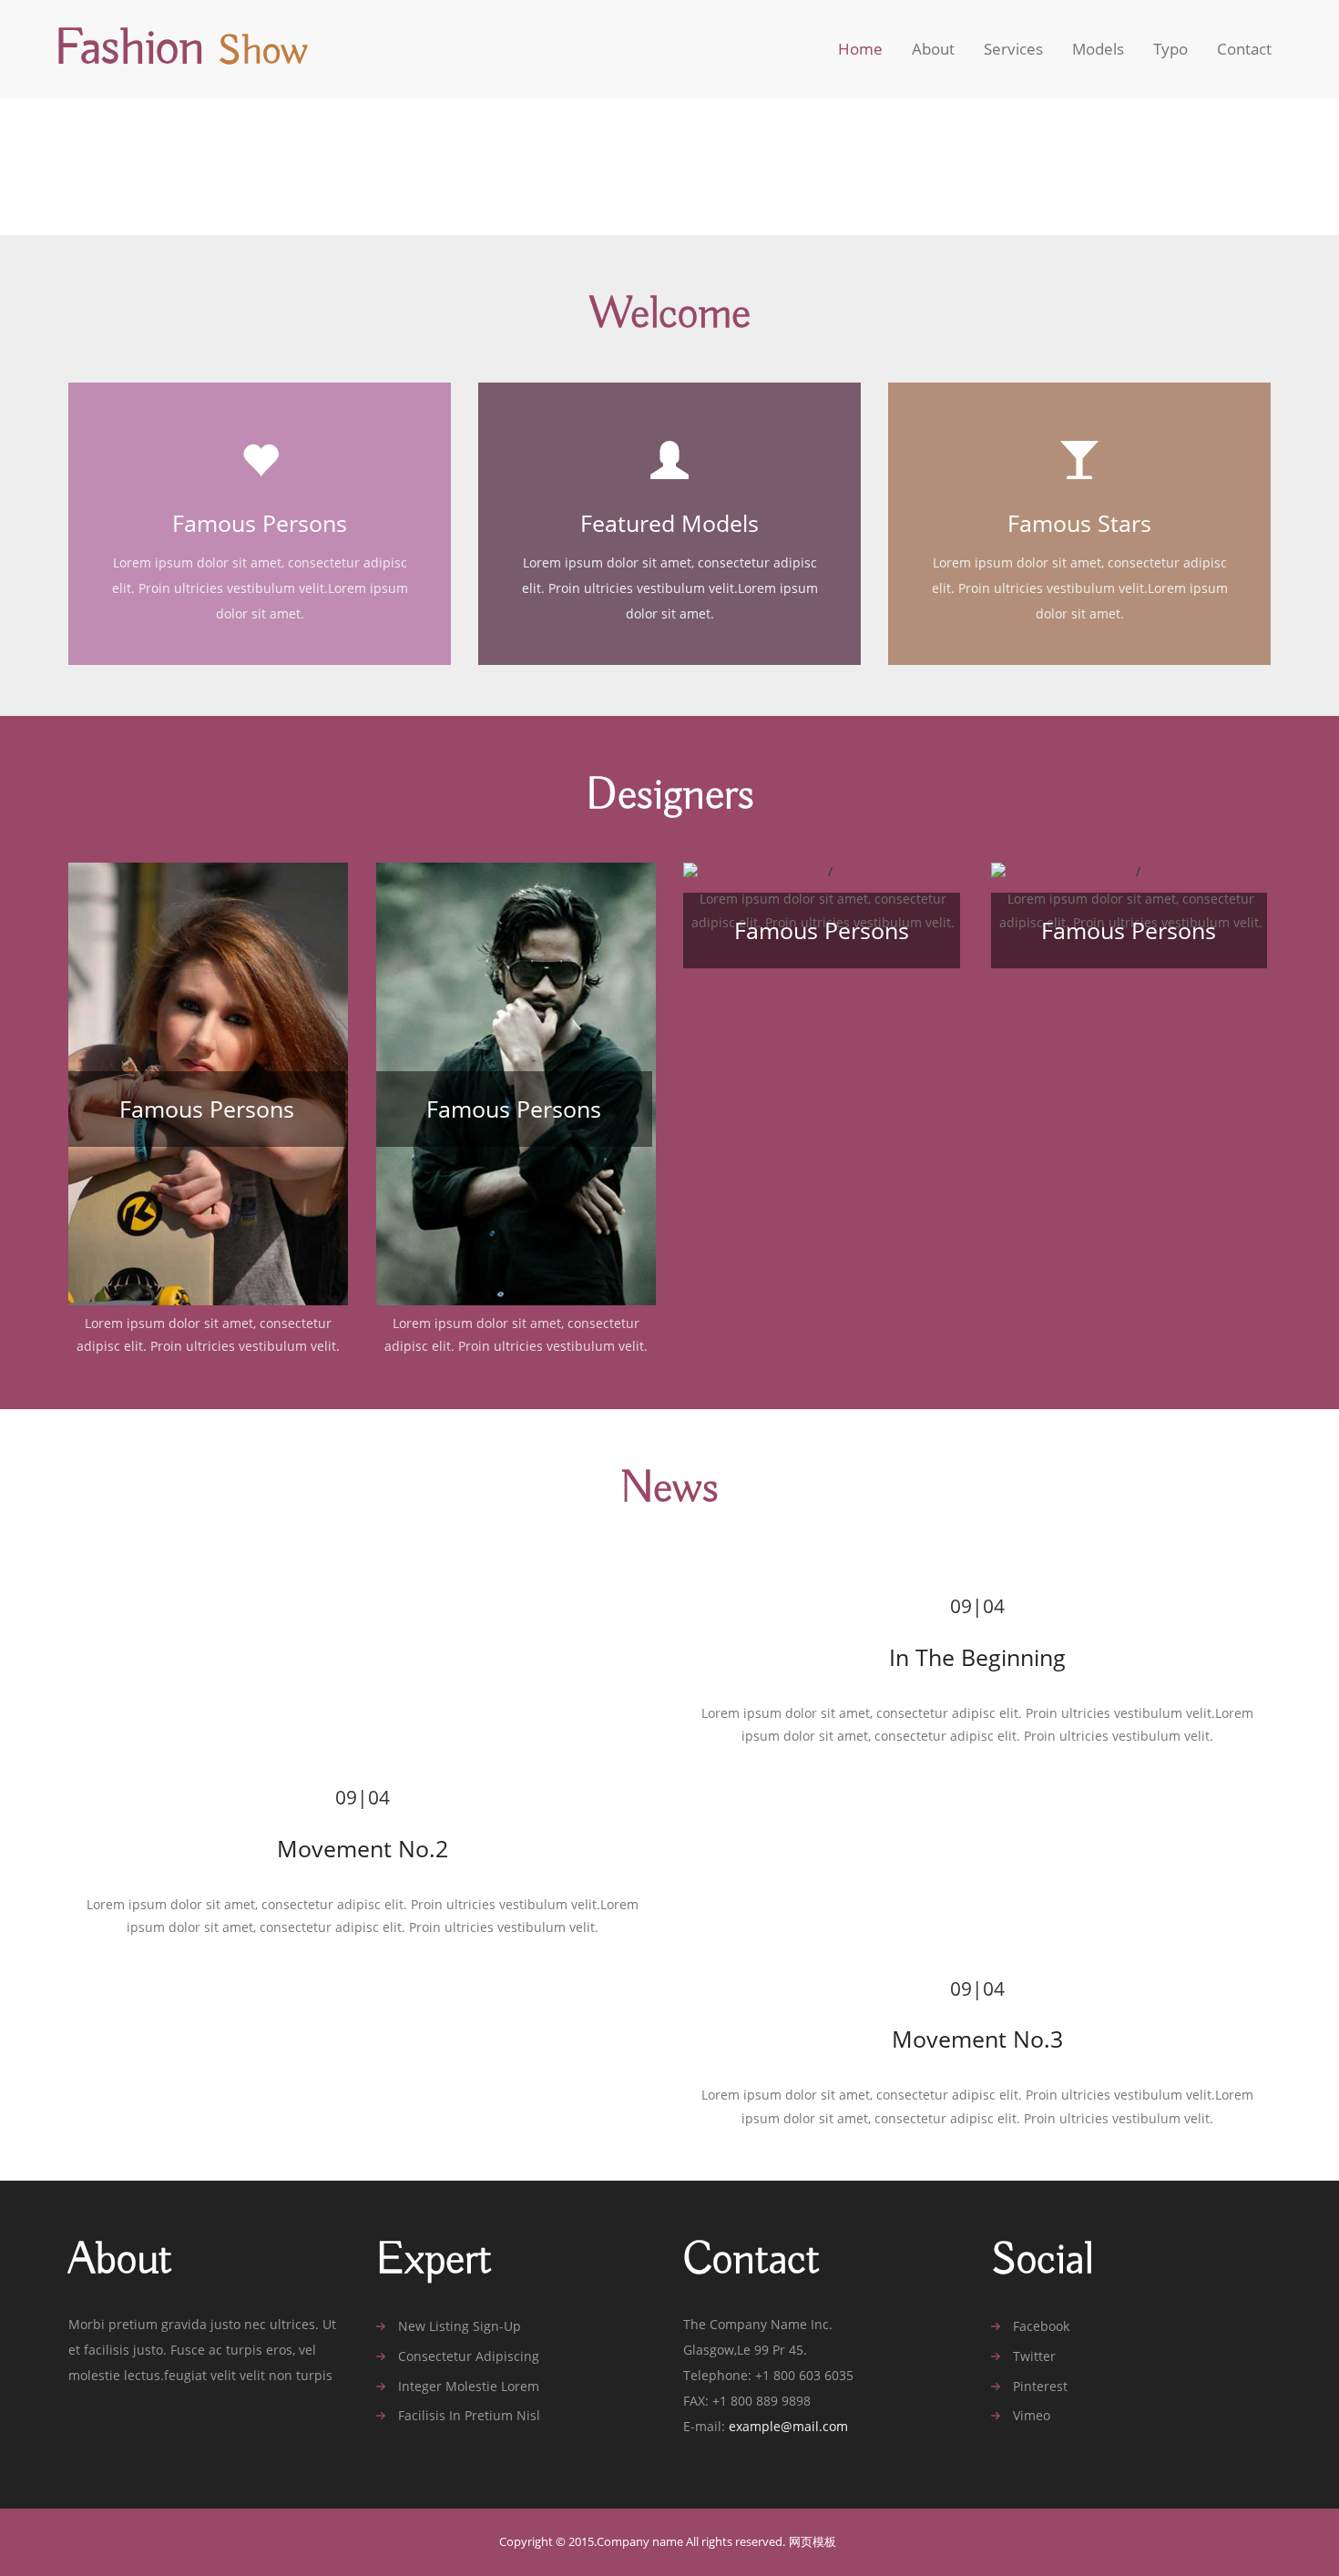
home (860, 49)
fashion (181, 49)
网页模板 (813, 2542)
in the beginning (977, 1657)
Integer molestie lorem (469, 2387)
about (933, 49)
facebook (1041, 2326)
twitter (1034, 2356)
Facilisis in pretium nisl (469, 2416)
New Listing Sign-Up (460, 2326)
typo (1170, 49)
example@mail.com (788, 2426)
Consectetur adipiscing (469, 2356)
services (1013, 49)
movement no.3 (977, 2039)
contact (1244, 49)
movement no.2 (363, 1848)
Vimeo (1032, 2416)
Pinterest (1040, 2387)
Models (1098, 49)
